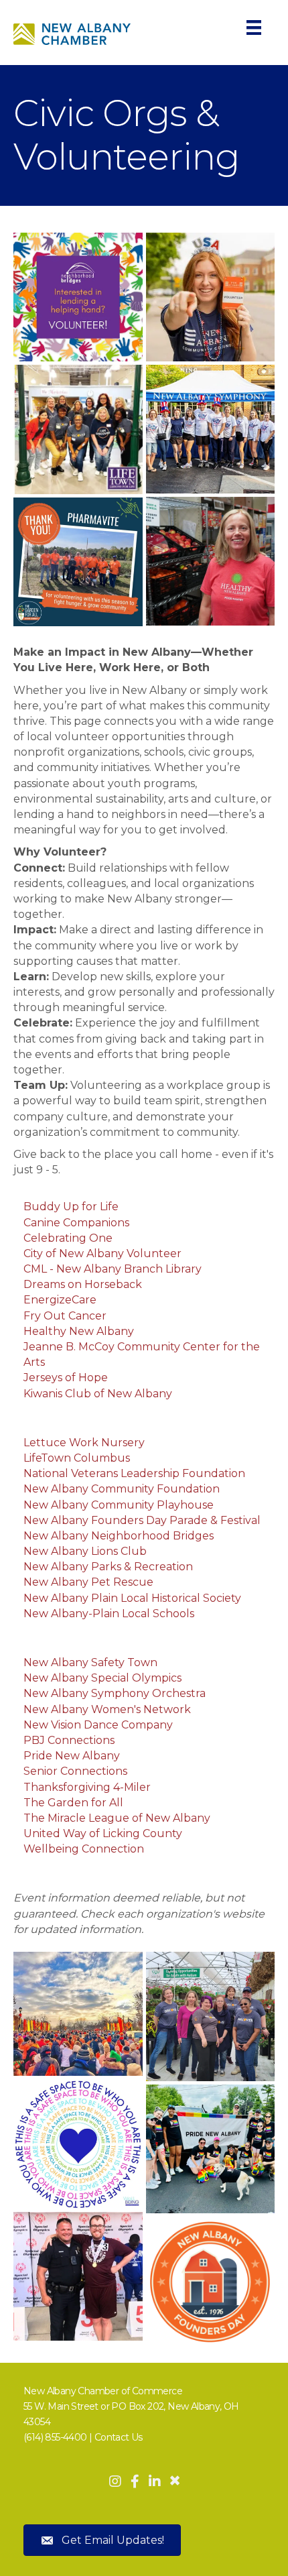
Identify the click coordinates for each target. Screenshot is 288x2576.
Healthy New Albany (79, 1331)
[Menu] (254, 27)
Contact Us (119, 2437)
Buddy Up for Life (71, 1207)
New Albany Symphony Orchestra (115, 1693)
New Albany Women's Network (107, 1709)
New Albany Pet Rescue (88, 1582)
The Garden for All (73, 1803)
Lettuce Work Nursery (84, 1443)
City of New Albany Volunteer (102, 1253)
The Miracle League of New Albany (117, 1818)
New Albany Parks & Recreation (108, 1567)
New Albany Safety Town (90, 1662)
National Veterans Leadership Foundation (134, 1473)
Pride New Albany (72, 1756)
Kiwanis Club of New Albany (98, 1394)
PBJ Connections (69, 1740)
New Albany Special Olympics (102, 1678)
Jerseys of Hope (66, 1378)
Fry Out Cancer (65, 1316)
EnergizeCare (60, 1300)
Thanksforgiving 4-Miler (87, 1787)
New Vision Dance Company (98, 1725)
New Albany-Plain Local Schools (109, 1614)
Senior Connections (75, 1771)
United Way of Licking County (103, 1833)
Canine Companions (76, 1223)
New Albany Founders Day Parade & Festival (142, 1520)
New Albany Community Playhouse (119, 1505)
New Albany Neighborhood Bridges (119, 1536)
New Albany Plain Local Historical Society (132, 1598)
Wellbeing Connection (84, 1849)
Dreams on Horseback (83, 1284)
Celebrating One (68, 1238)
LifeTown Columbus (77, 1458)
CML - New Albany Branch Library (113, 1269)
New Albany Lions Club (85, 1551)
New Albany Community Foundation (122, 1489)
